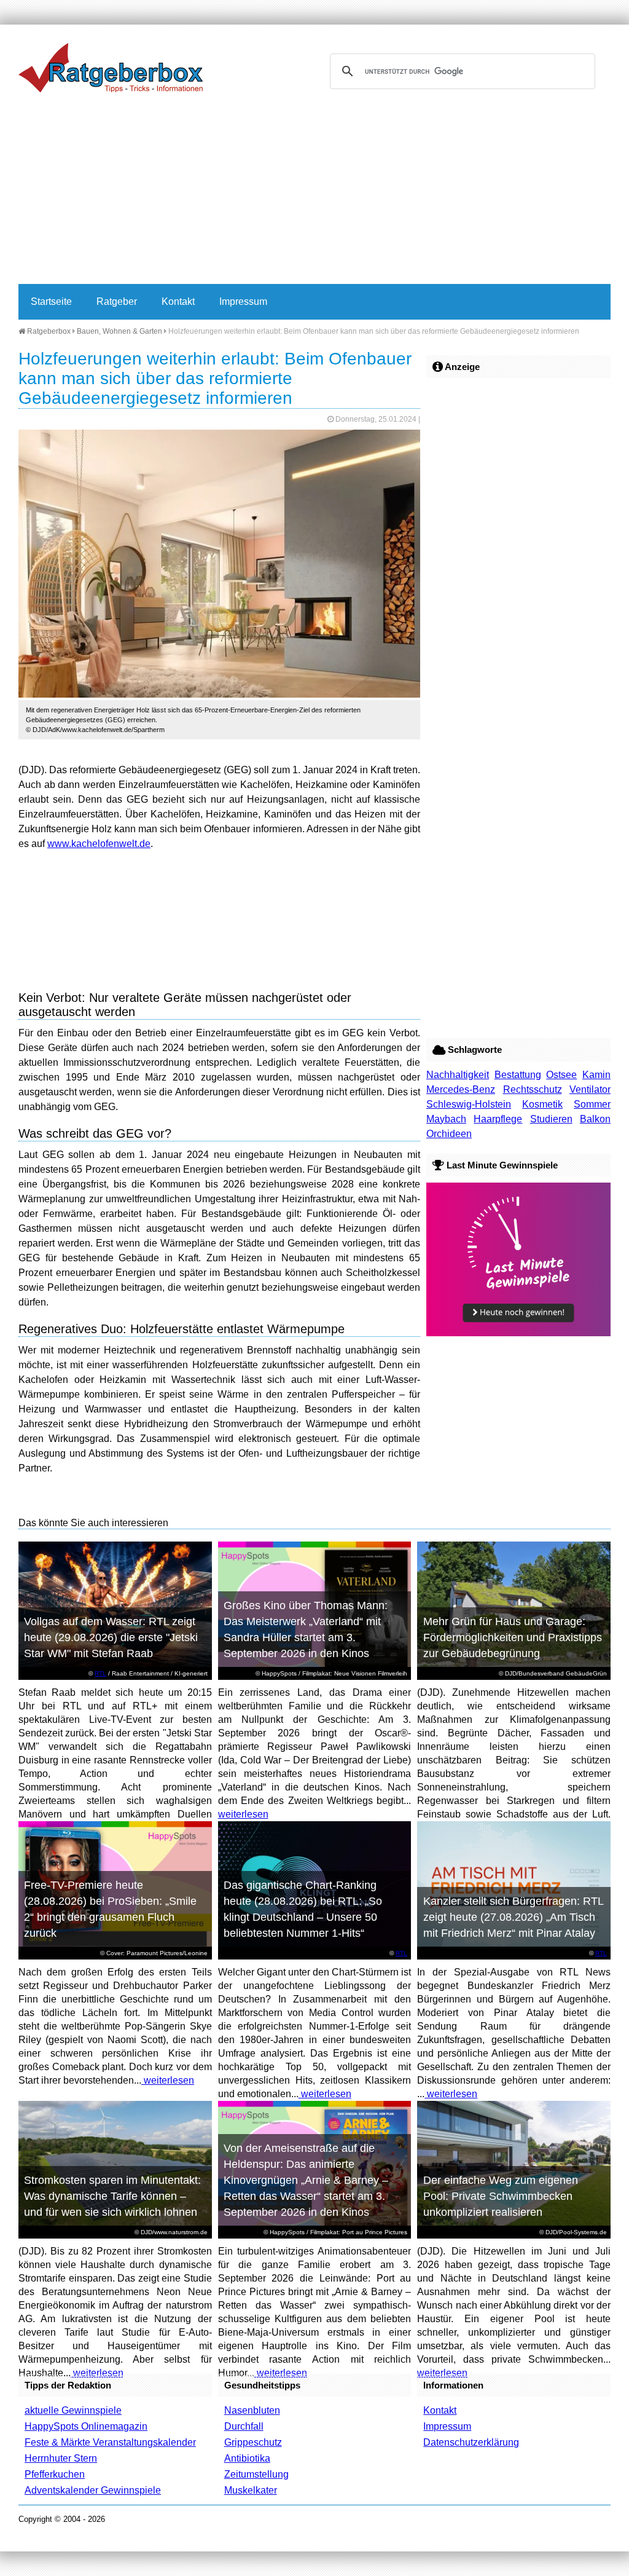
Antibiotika (247, 2458)
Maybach (446, 1119)
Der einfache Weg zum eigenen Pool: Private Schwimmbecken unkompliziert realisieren (501, 2196)
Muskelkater (251, 2490)
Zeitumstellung (256, 2474)
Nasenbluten (252, 2410)
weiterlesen (243, 1814)
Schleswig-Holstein (469, 1104)
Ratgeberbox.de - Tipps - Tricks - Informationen (111, 68)
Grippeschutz (253, 2442)
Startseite (51, 301)
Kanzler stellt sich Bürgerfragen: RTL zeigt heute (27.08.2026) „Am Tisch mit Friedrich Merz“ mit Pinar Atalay (514, 1917)
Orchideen (449, 1134)
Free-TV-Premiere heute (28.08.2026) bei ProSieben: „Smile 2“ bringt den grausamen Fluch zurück (110, 1909)
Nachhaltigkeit (458, 1075)
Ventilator (590, 1089)
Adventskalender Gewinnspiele (93, 2490)
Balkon (595, 1119)
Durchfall (244, 2426)
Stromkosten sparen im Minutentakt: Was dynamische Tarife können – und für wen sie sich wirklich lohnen (112, 2196)
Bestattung (518, 1075)
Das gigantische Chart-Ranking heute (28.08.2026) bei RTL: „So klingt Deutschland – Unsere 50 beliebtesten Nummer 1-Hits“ (303, 1909)
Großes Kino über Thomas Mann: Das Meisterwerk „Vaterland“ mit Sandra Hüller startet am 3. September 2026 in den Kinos (306, 1629)
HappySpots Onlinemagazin (86, 2426)
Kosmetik (542, 1104)
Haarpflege (498, 1119)
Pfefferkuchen (55, 2474)
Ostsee (561, 1075)
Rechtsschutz (533, 1089)
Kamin (596, 1075)
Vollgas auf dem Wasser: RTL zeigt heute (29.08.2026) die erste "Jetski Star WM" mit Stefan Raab (111, 1637)
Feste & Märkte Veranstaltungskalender (110, 2442)
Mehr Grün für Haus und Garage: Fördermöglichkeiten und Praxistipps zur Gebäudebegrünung (513, 1637)
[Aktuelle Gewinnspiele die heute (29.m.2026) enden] (518, 1333)
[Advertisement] (314, 192)
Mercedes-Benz (461, 1089)
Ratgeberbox (48, 331)
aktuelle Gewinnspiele (73, 2410)
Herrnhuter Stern (61, 2458)
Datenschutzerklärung (471, 2442)
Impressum (243, 301)
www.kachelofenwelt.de (99, 844)
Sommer (592, 1104)
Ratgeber (117, 301)
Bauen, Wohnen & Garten (119, 331)
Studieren (551, 1119)
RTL (100, 1673)
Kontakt (178, 301)
